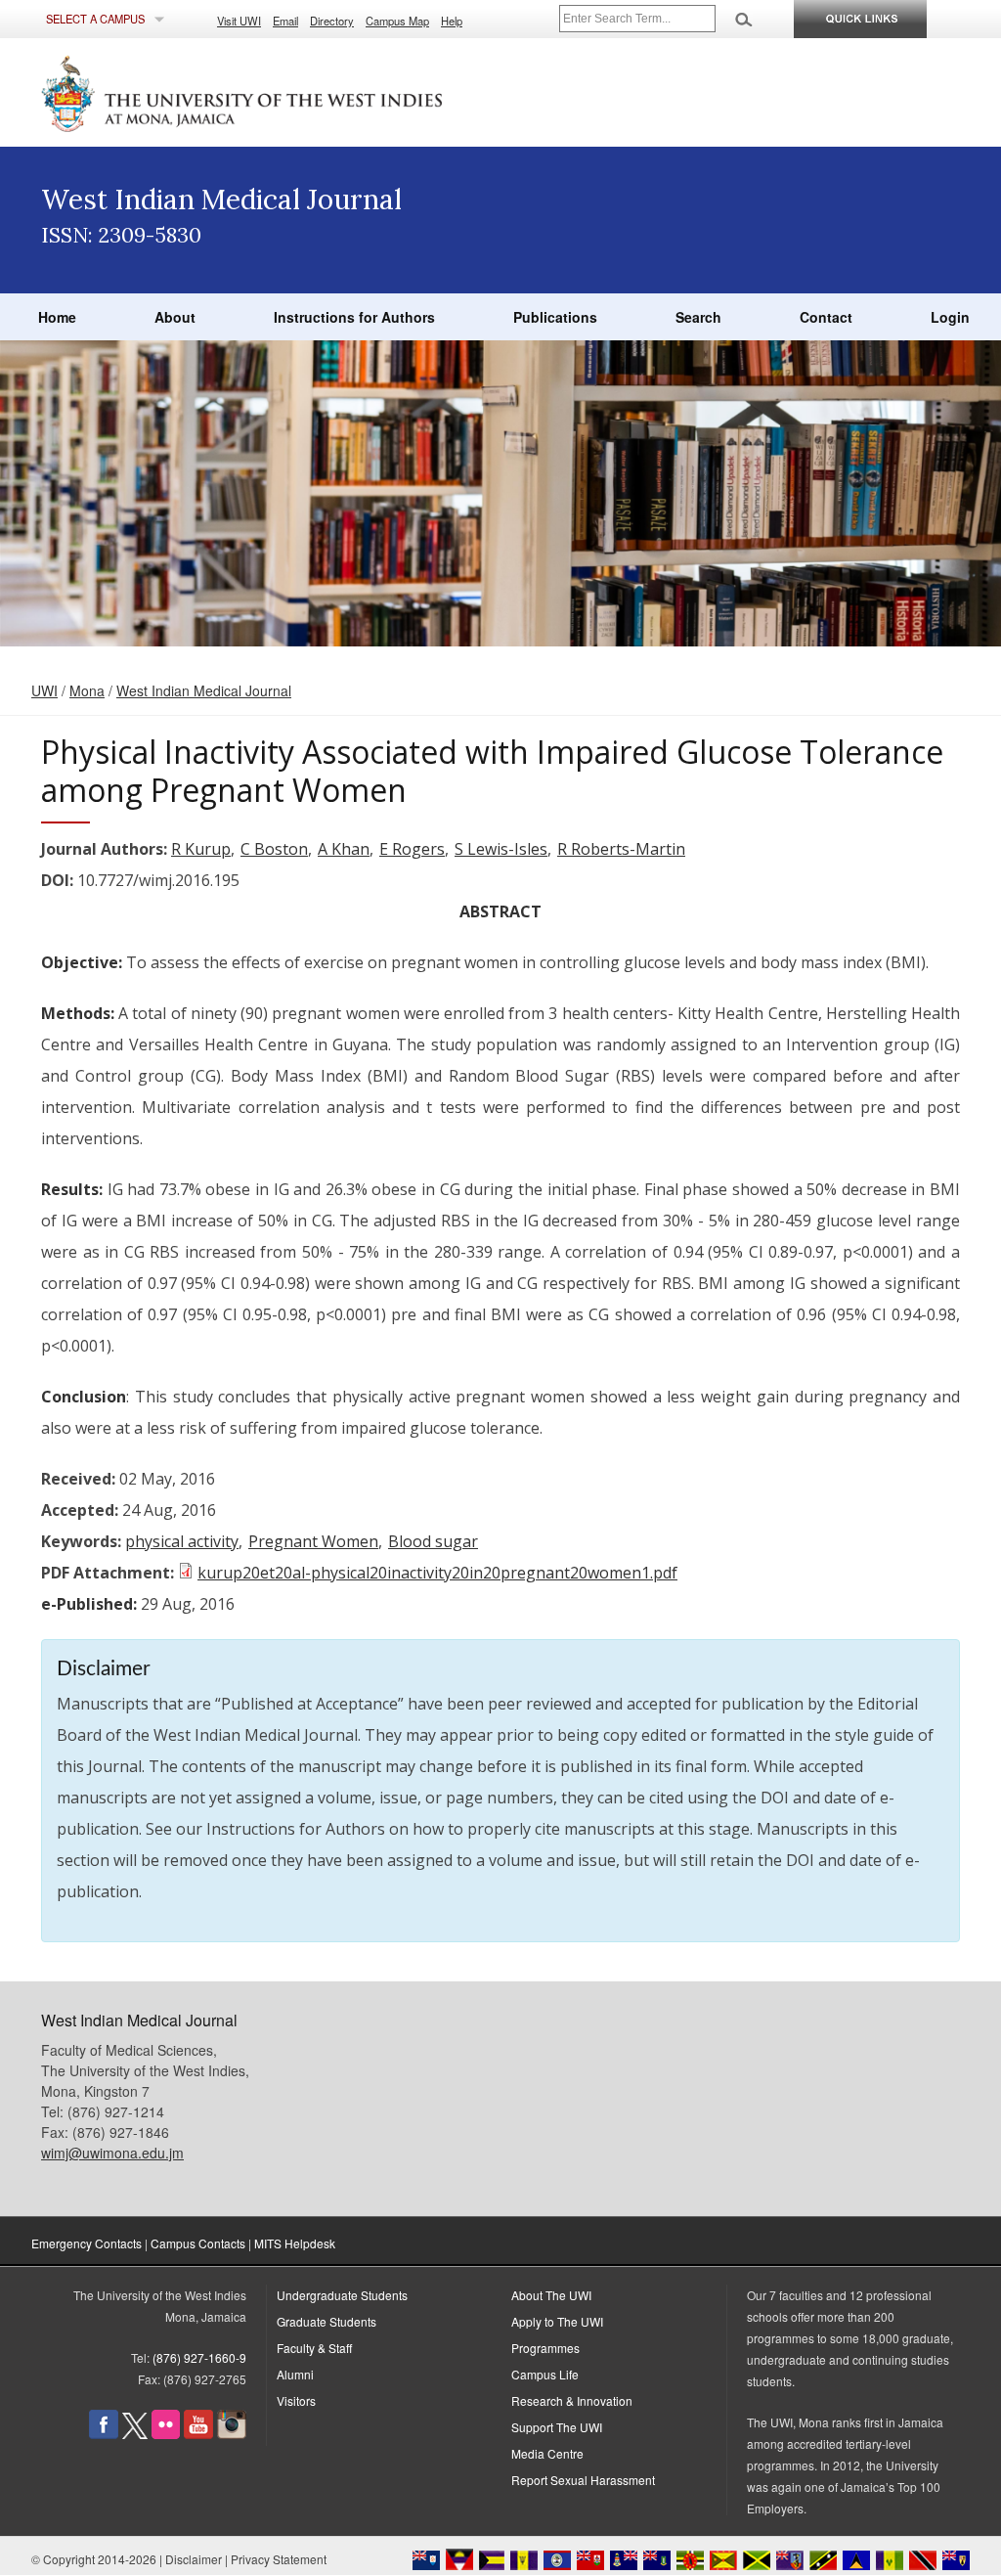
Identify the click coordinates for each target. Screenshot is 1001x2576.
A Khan (344, 849)
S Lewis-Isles (501, 849)
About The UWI (551, 2295)
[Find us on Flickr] (166, 2434)
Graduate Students (326, 2321)
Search (698, 317)
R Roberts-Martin (621, 849)
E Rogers (412, 849)
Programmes (545, 2348)
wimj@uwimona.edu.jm (112, 2153)
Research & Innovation (572, 2400)
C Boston (274, 849)
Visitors (296, 2400)
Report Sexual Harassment (583, 2480)
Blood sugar (433, 1541)
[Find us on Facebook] (104, 2434)
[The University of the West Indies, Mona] (295, 92)
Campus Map (397, 21)
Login (950, 317)
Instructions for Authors (354, 317)
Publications (555, 317)
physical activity (182, 1541)
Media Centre (547, 2453)
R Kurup (201, 849)
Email (285, 21)
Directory (332, 21)
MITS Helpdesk (295, 2243)
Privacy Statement (279, 2559)
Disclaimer (194, 2559)
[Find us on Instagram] (232, 2434)
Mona (87, 690)
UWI (44, 690)
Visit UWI (239, 21)
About (175, 317)
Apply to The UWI (557, 2321)
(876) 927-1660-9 (199, 2357)
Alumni (295, 2374)
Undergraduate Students (342, 2295)
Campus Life (545, 2374)
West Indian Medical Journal (204, 690)
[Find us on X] (135, 2434)
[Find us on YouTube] (198, 2434)
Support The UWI (557, 2427)
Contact (826, 317)
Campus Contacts (198, 2243)
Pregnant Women (313, 1541)
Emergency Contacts (87, 2243)
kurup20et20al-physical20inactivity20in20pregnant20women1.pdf (437, 1573)
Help (452, 21)
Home (57, 317)
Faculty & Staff (314, 2348)
